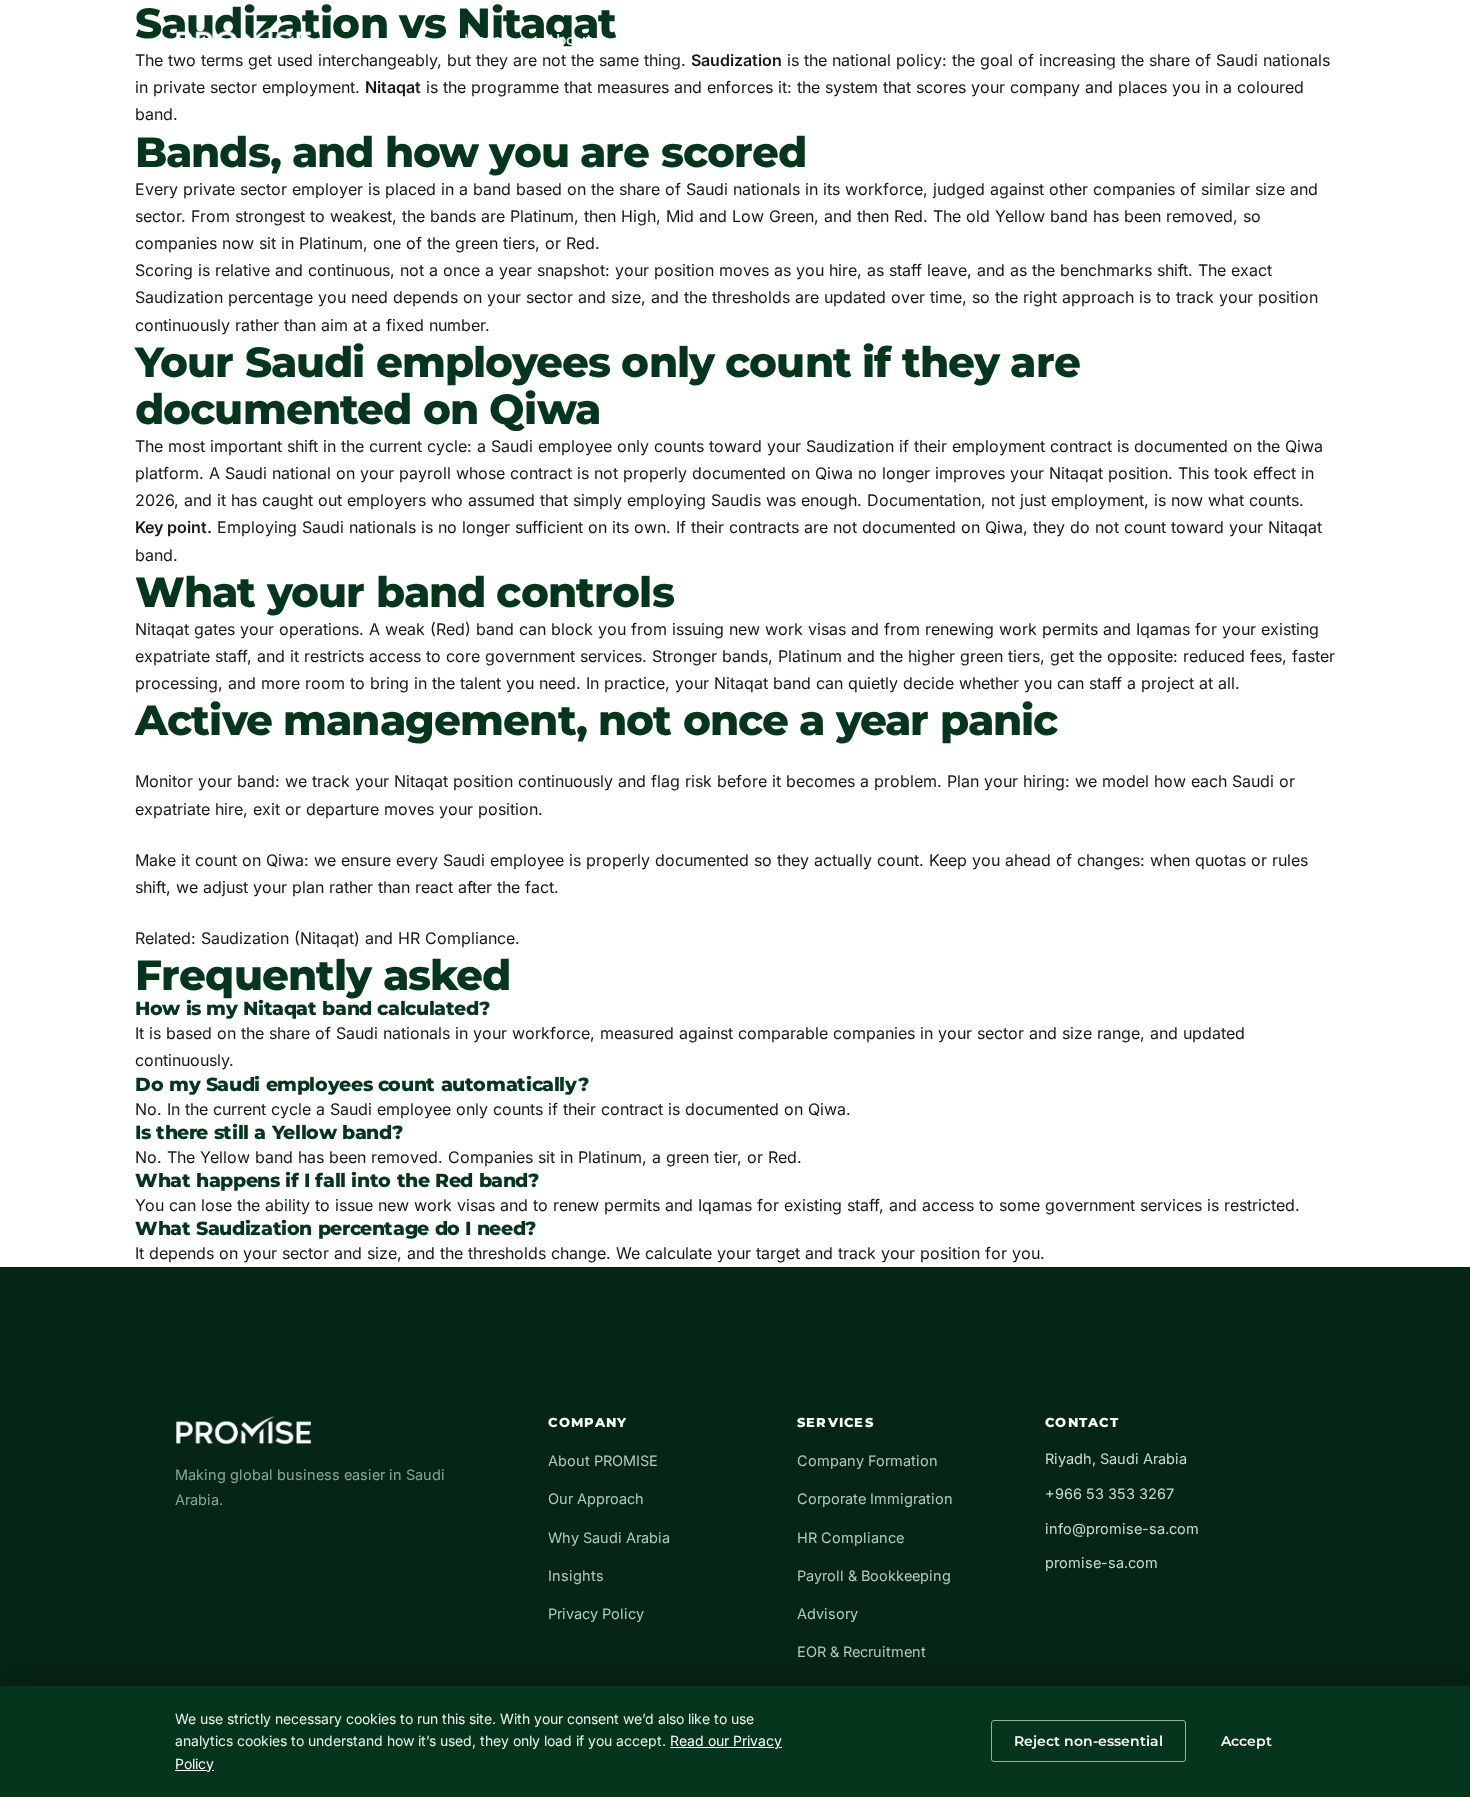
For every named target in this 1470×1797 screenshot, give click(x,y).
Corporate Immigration (875, 1498)
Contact (868, 40)
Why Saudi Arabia (609, 1537)
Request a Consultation (1173, 39)
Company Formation (867, 1460)
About (573, 40)
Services (672, 40)
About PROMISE (603, 1460)
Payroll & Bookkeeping (874, 1575)
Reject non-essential (1088, 1741)
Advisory (827, 1613)
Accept (1246, 1741)
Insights (773, 40)
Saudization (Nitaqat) (280, 938)
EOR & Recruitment (861, 1651)
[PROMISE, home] (243, 40)
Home (487, 40)
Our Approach (596, 1498)
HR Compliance (456, 938)
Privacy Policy (596, 1613)
